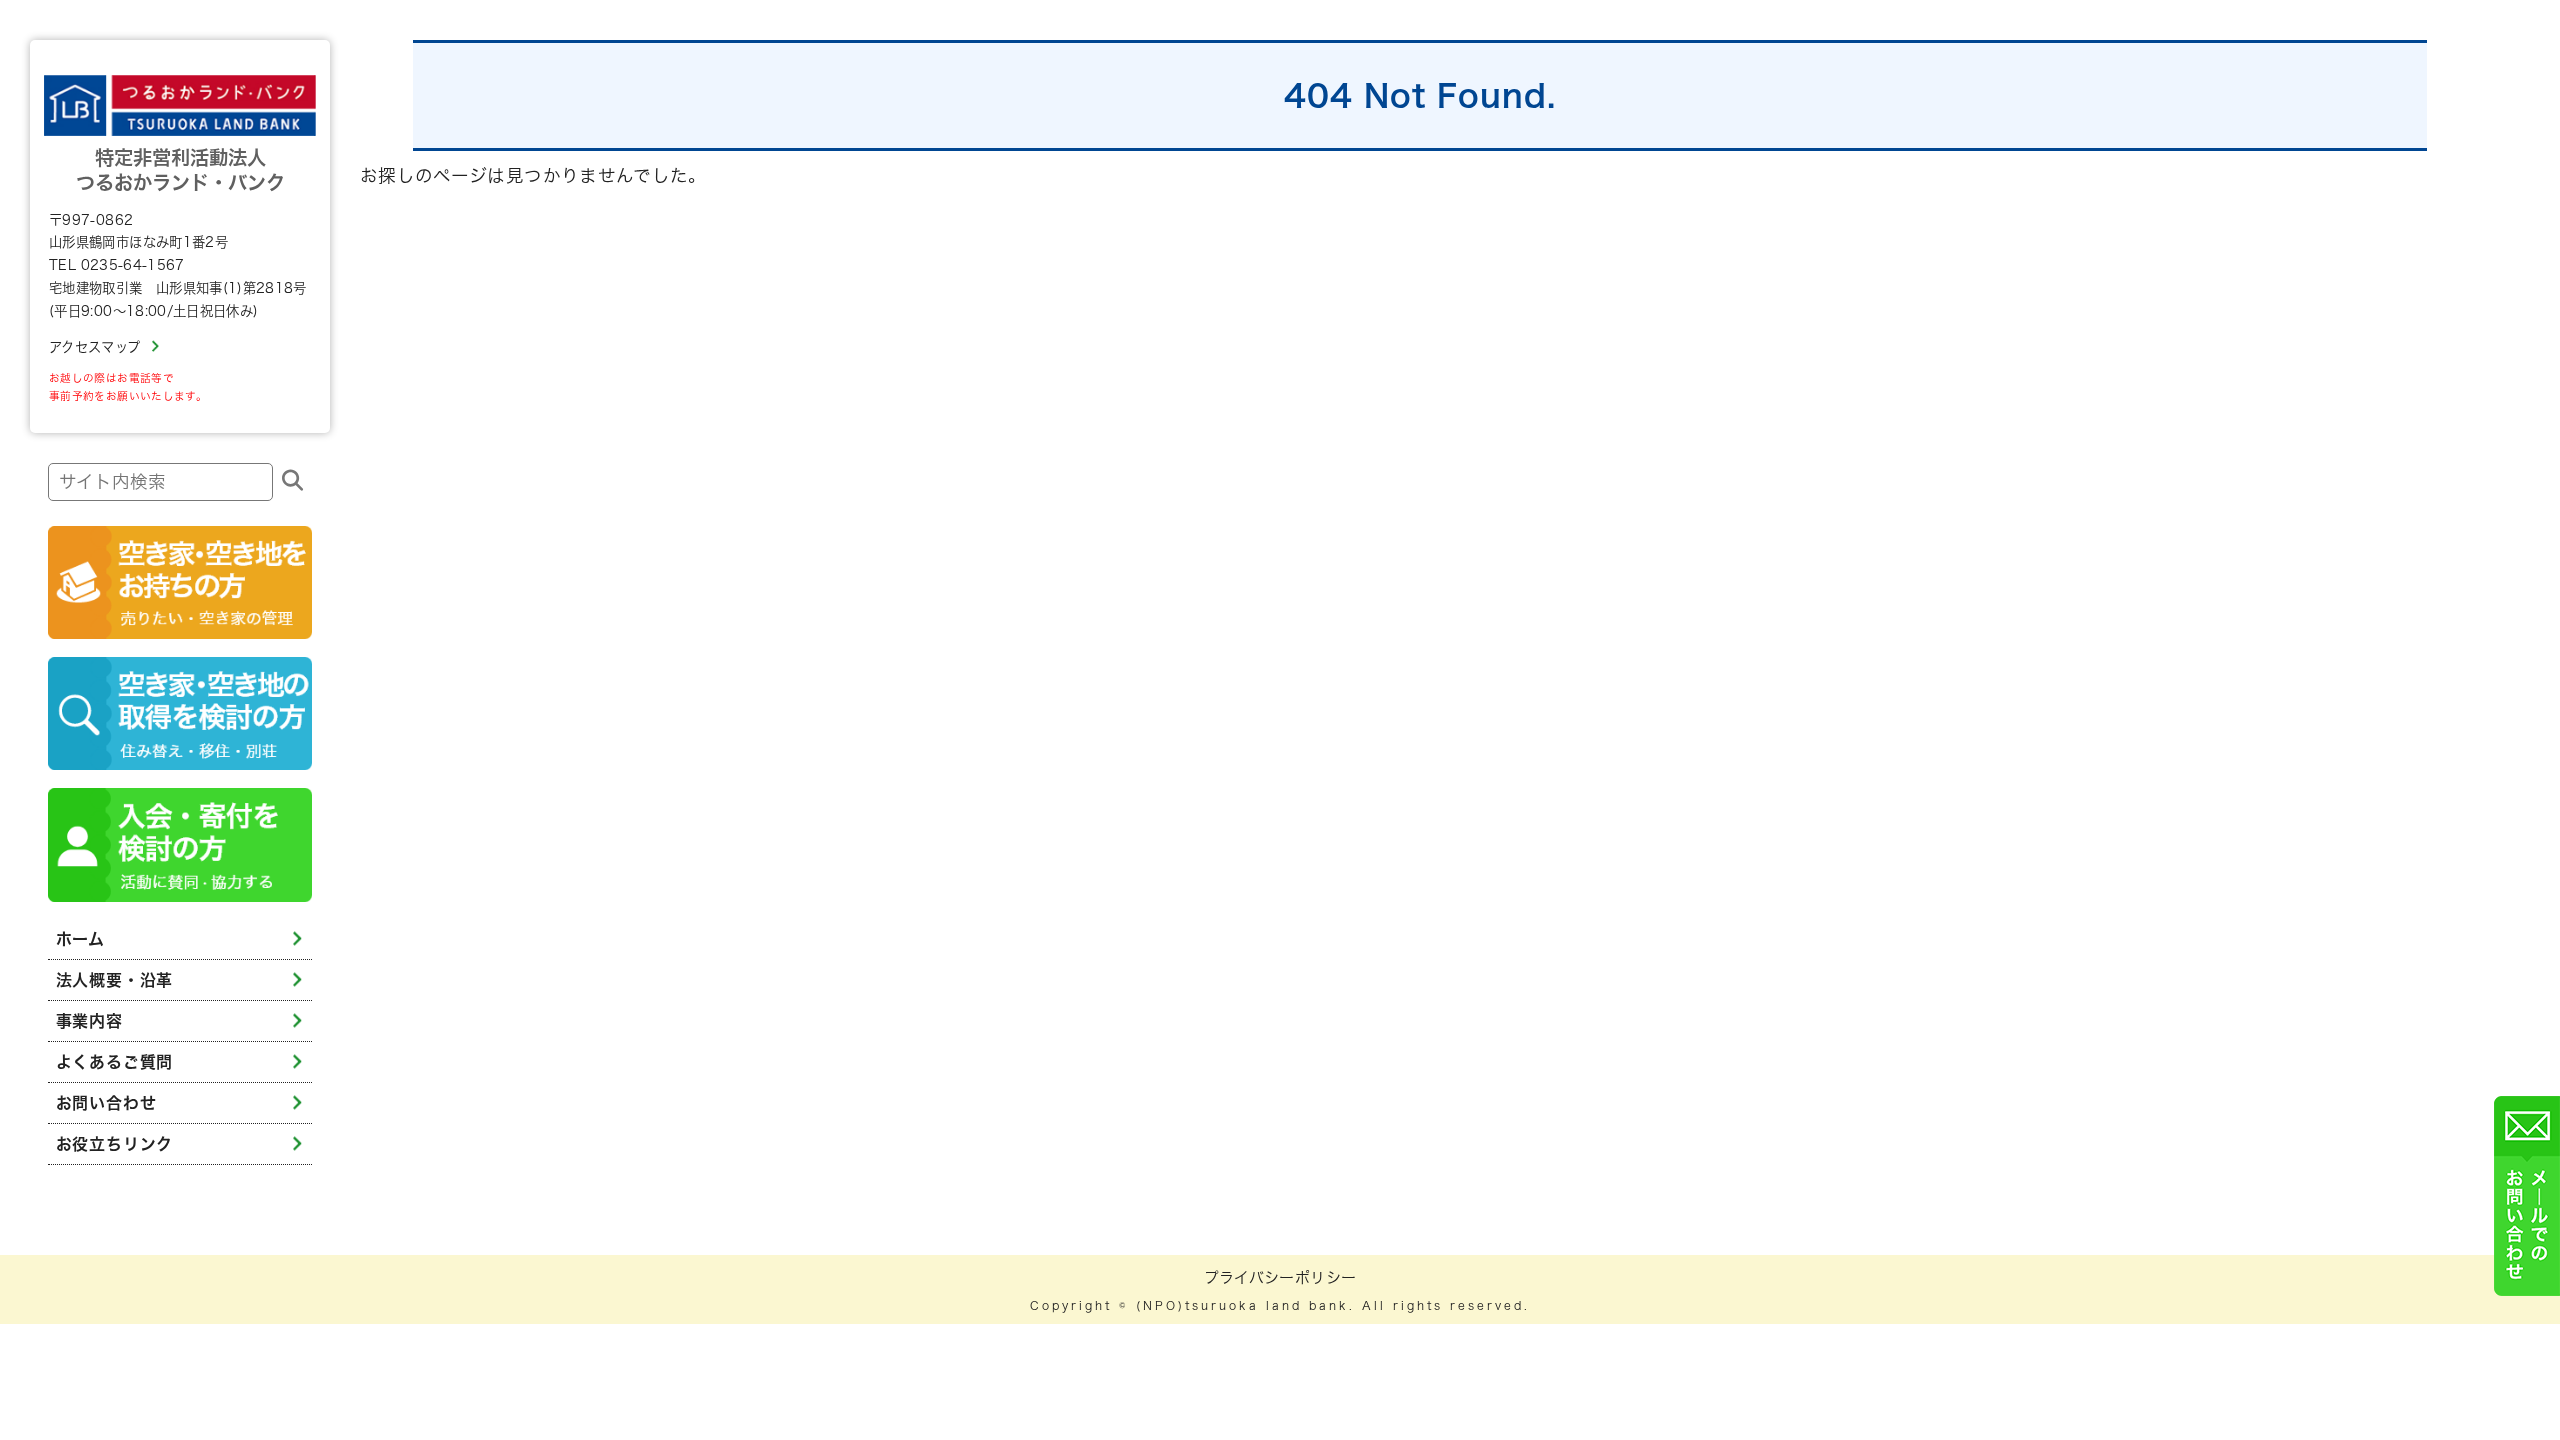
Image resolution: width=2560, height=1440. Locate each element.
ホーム (80, 939)
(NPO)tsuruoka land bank (1242, 1305)
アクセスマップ (94, 347)
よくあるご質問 (115, 1062)
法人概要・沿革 (115, 980)
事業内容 (89, 1021)
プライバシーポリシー (1280, 1277)
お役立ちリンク (115, 1144)
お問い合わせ (106, 1103)
